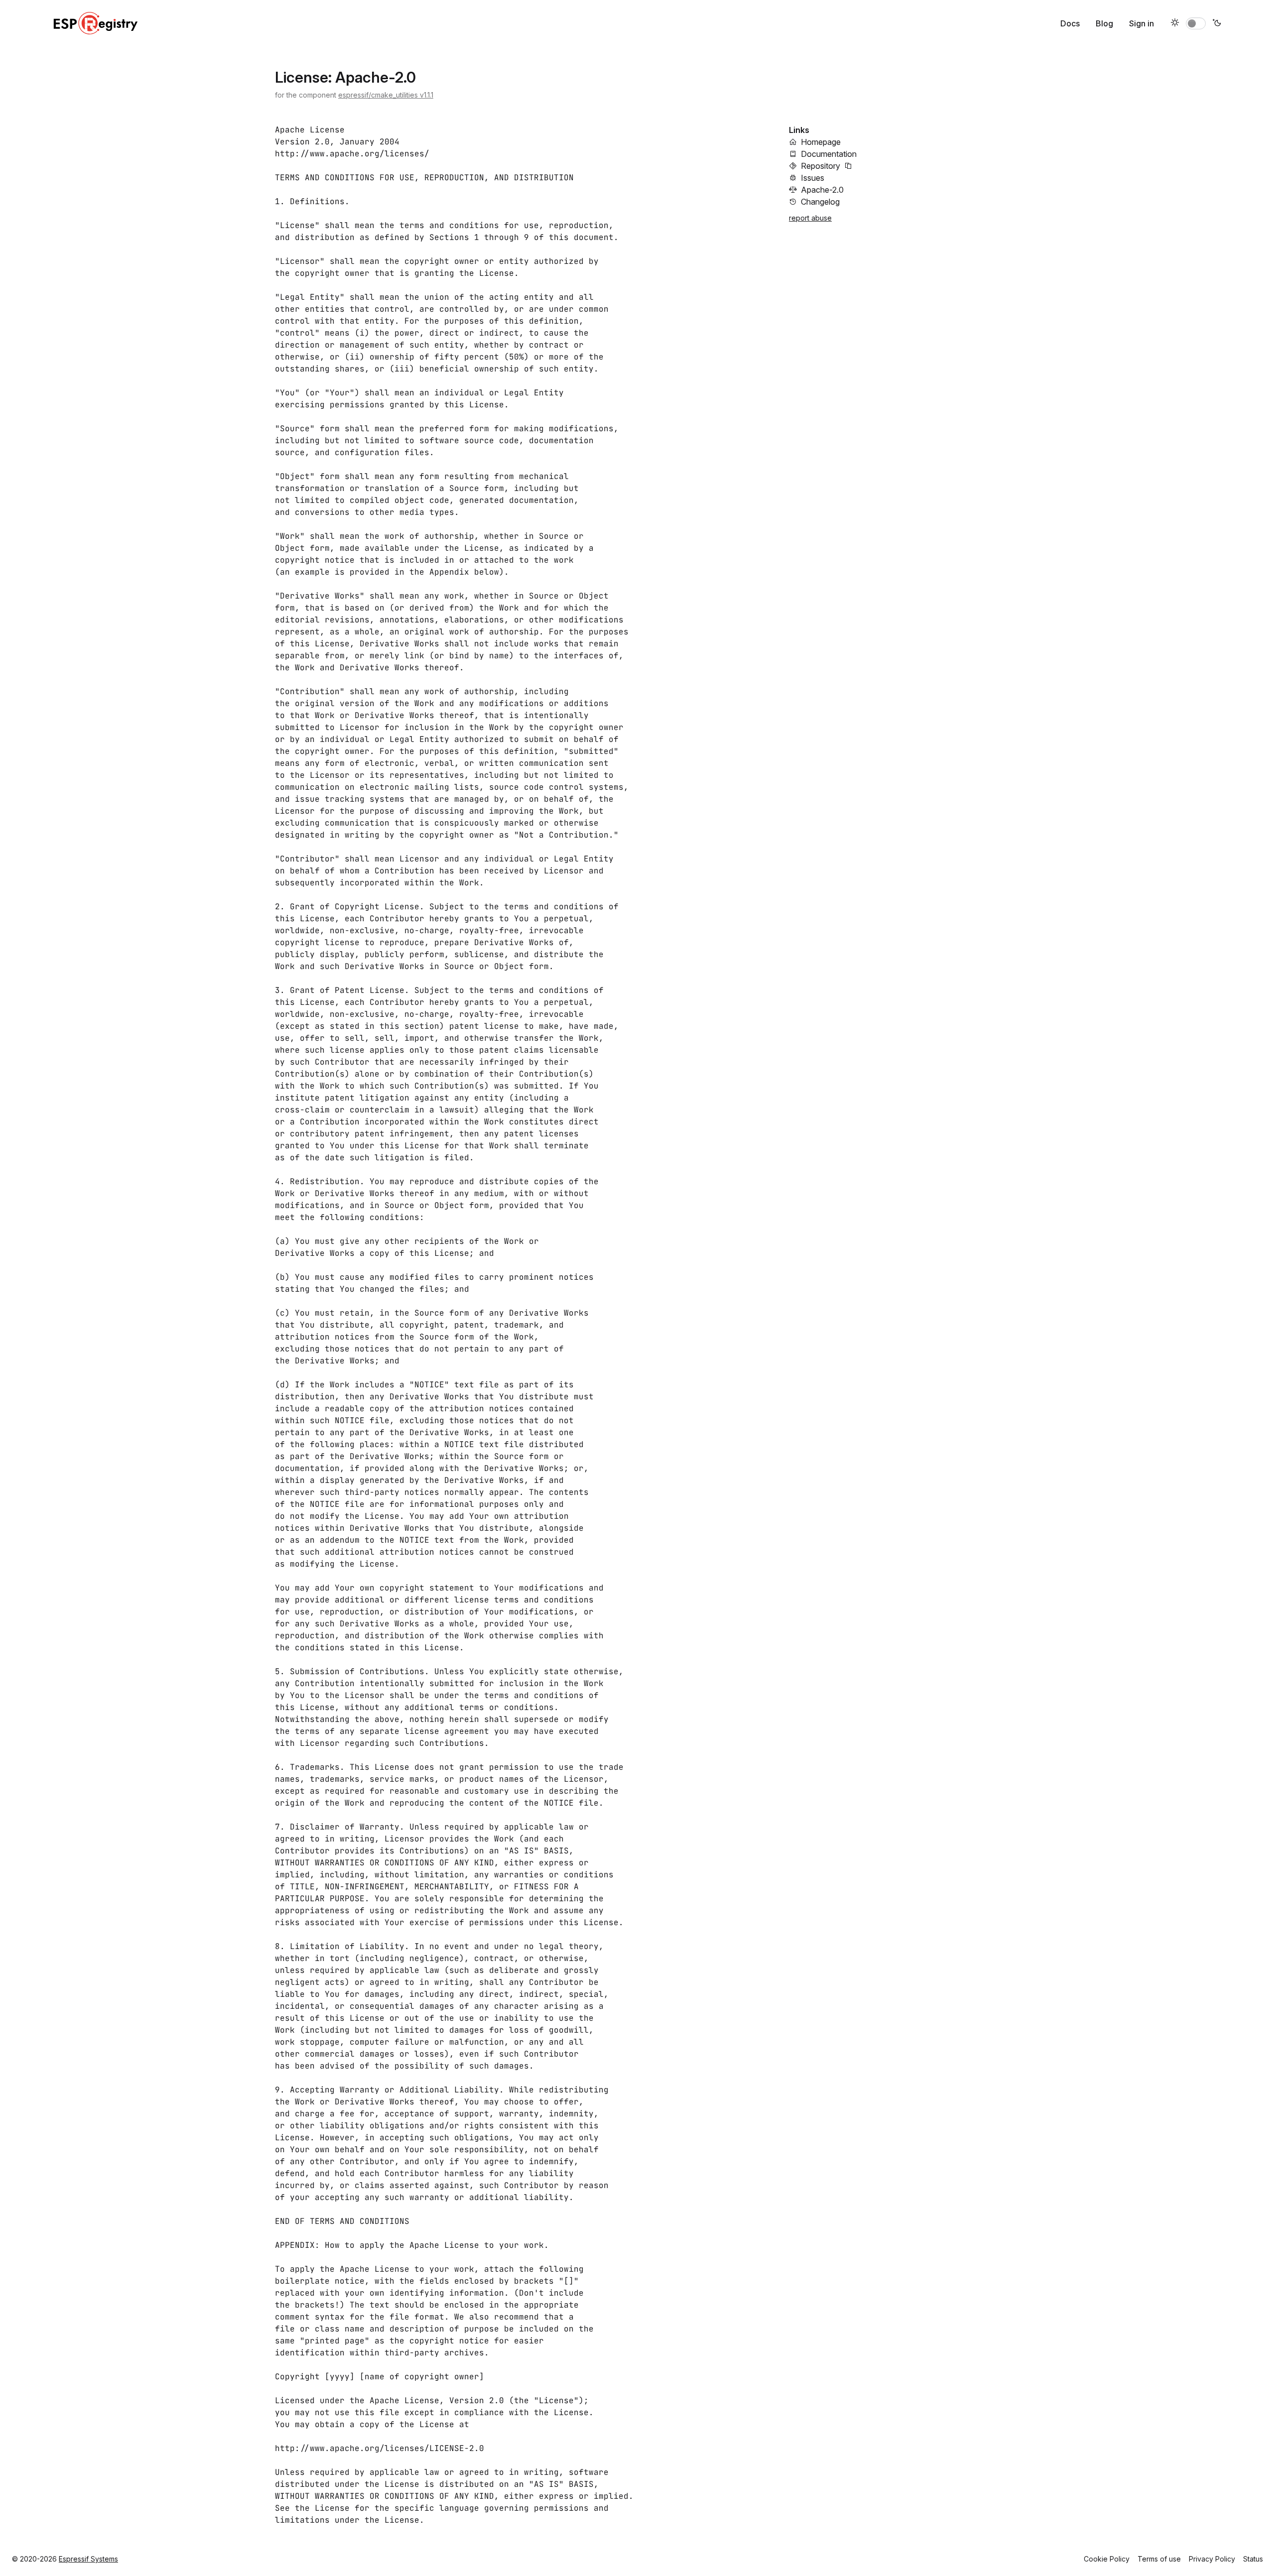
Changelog (820, 202)
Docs (1070, 23)
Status (1253, 2559)
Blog (1104, 23)
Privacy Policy (1212, 2559)
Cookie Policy (1107, 2559)
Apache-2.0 (822, 190)
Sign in (1142, 23)
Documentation (829, 154)
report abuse (810, 218)
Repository (821, 166)
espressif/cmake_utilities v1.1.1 (386, 95)
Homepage (821, 142)
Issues (813, 178)
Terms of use (1159, 2559)
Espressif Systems (88, 2559)
